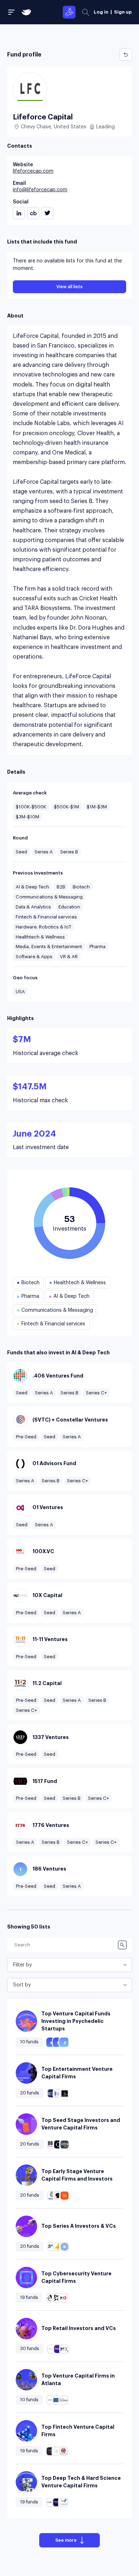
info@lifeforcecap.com (40, 190)
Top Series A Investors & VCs (79, 2226)
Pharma (97, 947)
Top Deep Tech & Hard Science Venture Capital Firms (81, 2482)
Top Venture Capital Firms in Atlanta (78, 2380)
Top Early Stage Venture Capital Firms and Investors (77, 2175)
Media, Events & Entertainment (49, 947)
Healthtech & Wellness (40, 937)
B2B (61, 887)
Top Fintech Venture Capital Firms (78, 2431)
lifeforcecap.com (33, 171)
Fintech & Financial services (46, 917)
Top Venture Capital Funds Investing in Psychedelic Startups (76, 2021)
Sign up (123, 12)
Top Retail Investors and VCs (79, 2328)
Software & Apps (34, 957)
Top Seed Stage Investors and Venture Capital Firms (81, 2124)
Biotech (81, 887)
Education (69, 907)
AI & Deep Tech (32, 887)
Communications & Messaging (49, 897)
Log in (101, 12)
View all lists (69, 287)
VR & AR (69, 957)
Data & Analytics (33, 907)
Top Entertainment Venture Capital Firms (77, 2073)
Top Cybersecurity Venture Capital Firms (76, 2277)
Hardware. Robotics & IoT (43, 927)
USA (20, 992)
